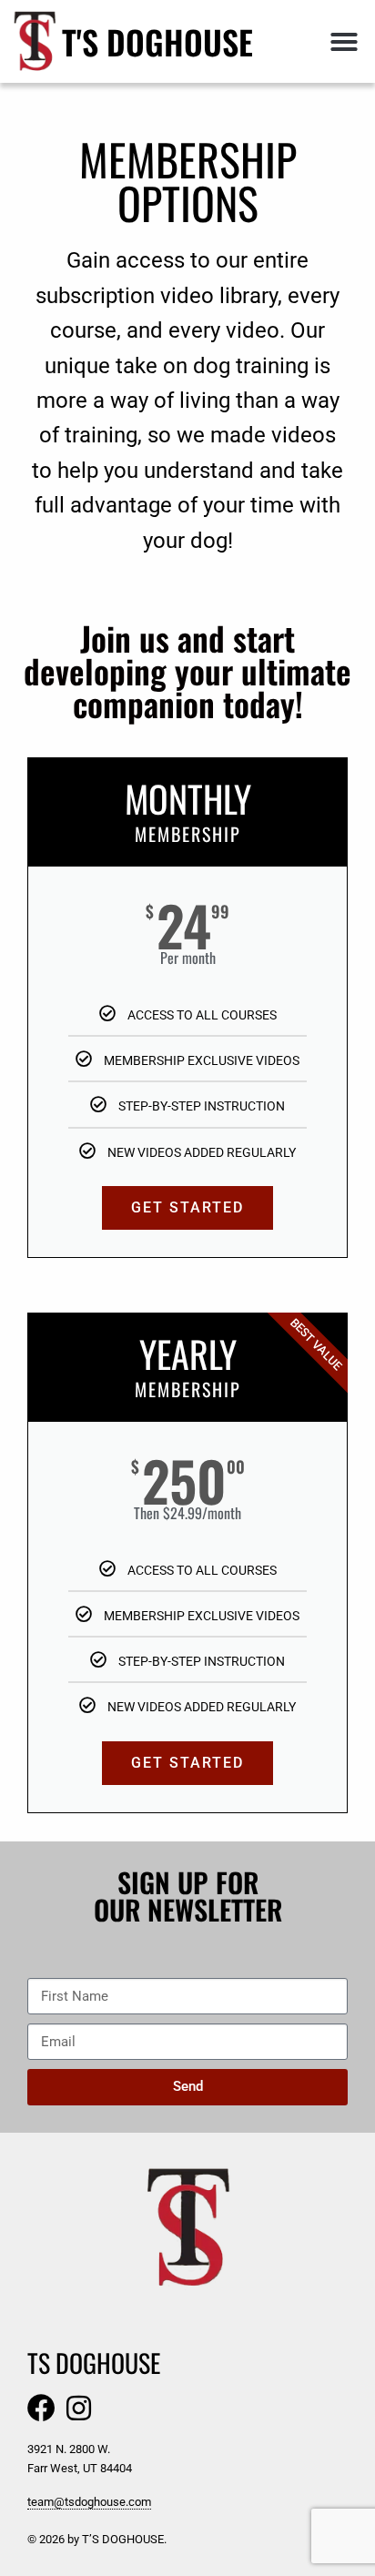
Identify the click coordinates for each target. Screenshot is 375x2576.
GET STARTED (187, 1207)
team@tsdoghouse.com (89, 2502)
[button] (344, 42)
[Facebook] (41, 2408)
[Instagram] (79, 2408)
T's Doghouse (157, 41)
